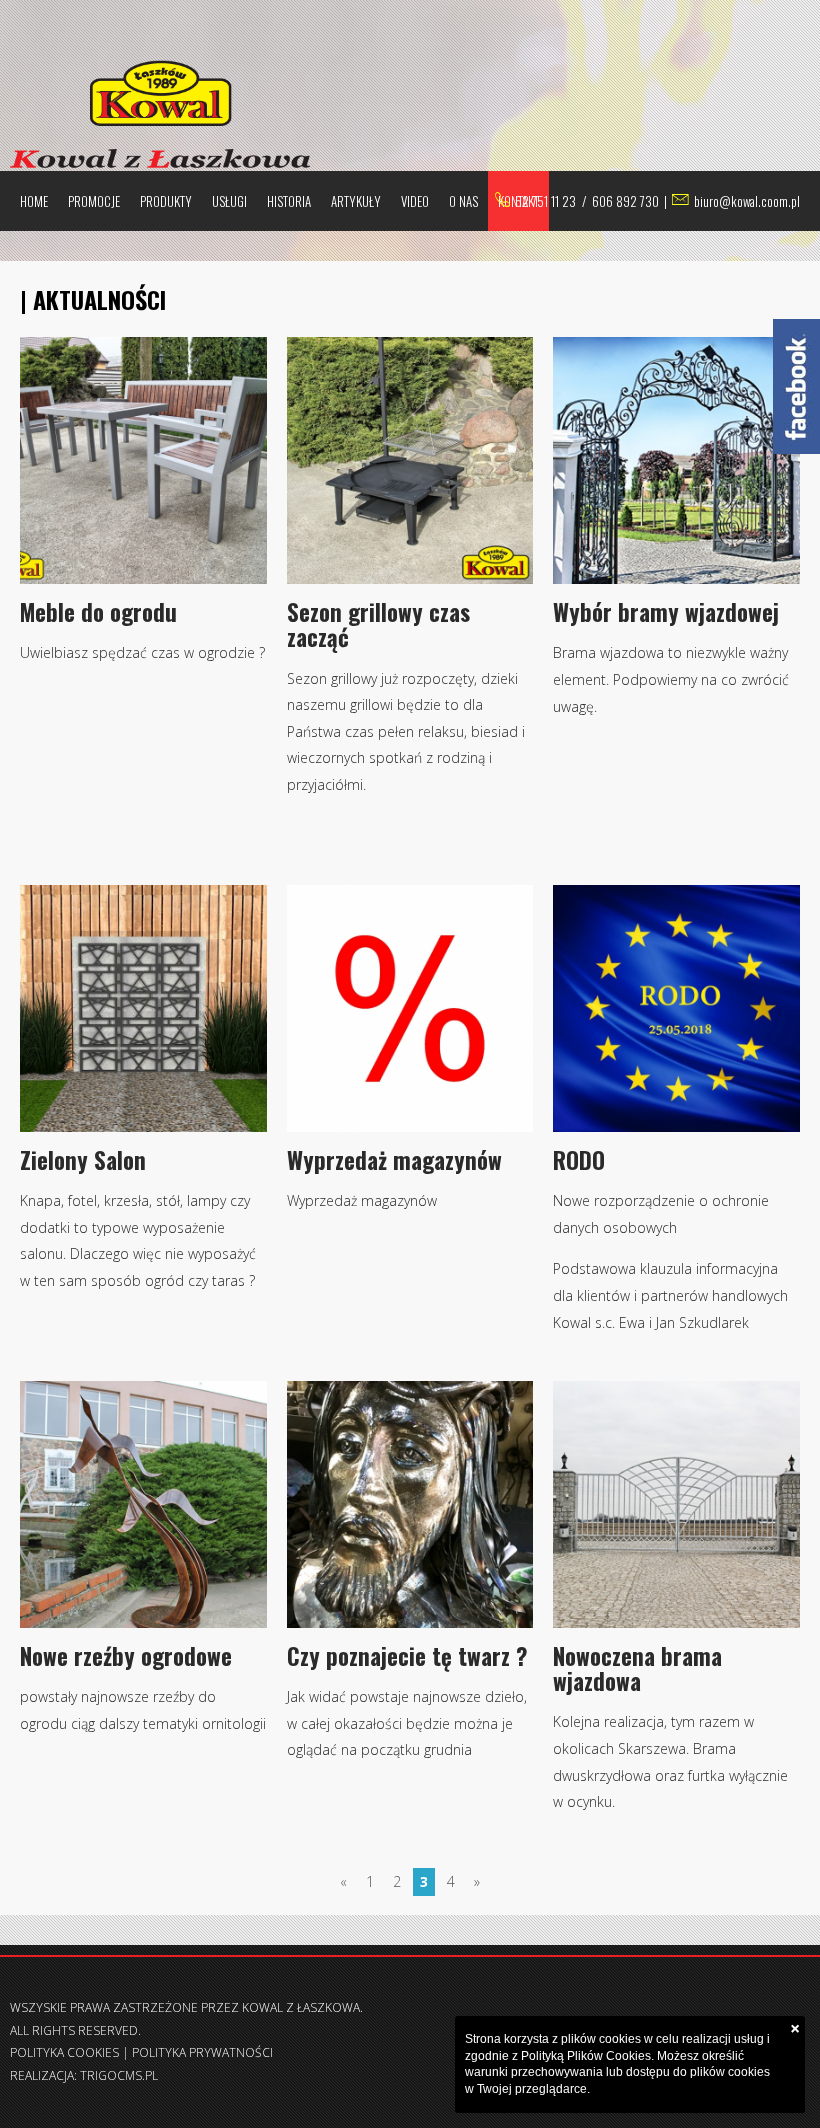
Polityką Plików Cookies (586, 2056)
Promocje (94, 201)
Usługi (229, 201)
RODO (579, 1160)
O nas (463, 201)
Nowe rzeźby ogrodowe (126, 1656)
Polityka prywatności (202, 2052)
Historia (289, 201)
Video (415, 201)
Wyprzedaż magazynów (394, 1160)
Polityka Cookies (64, 2052)
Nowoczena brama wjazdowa (637, 1668)
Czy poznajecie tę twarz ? (407, 1656)
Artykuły (356, 201)
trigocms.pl (119, 2075)
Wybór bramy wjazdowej (666, 612)
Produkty (166, 201)
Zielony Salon (83, 1160)
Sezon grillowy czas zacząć (378, 624)
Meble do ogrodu (98, 612)
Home (34, 201)
